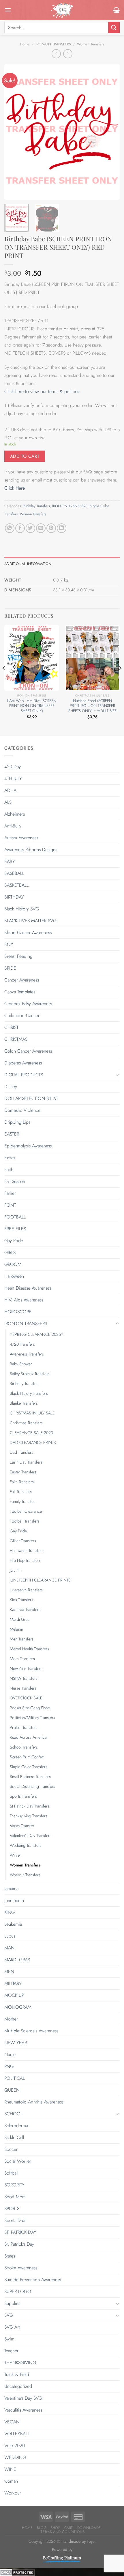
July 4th (16, 1570)
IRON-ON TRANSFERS (53, 44)
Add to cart (25, 456)
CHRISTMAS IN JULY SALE (32, 1413)
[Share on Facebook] (20, 528)
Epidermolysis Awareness (28, 1146)
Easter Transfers (23, 1472)
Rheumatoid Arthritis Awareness (34, 2102)
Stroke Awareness (21, 2268)
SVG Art (12, 2327)
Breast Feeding (18, 956)
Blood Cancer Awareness (28, 933)
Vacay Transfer (22, 1826)
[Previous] (14, 132)
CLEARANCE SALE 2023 (31, 1433)
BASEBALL (14, 873)
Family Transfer (22, 1501)
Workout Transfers (25, 1875)
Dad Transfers (21, 1452)
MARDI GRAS (17, 1960)
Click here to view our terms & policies (42, 391)
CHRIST (11, 1027)
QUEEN (12, 2090)
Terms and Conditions (63, 2532)
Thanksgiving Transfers (29, 1816)
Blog (42, 2528)
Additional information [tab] (28, 564)
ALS (8, 802)
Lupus (10, 1936)
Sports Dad (15, 2220)
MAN (9, 1948)
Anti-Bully (13, 826)
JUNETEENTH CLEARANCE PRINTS (40, 1580)
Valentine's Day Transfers (31, 1836)
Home (25, 44)
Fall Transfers (21, 1492)
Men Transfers (22, 1639)
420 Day (13, 767)
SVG (9, 2315)
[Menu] (8, 10)
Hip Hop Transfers (25, 1560)
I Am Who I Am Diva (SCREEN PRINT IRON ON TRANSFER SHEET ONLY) (32, 706)
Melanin (16, 1629)
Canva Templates (20, 992)
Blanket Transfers (24, 1403)
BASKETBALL (16, 885)
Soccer (11, 2149)
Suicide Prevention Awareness (33, 2280)
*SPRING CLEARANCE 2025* (37, 1334)
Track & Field (17, 2374)
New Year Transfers (26, 1668)
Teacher (11, 2351)
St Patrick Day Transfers (30, 1806)
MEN (9, 1972)
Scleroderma (16, 2126)
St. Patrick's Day (19, 2244)
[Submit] (114, 27)
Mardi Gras (20, 1619)
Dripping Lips (17, 1122)
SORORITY (14, 2185)
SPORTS (12, 2209)
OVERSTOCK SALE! (27, 1698)
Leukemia (13, 1924)
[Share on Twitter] (30, 528)
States (10, 2256)
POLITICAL (15, 2078)
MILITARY (13, 1983)
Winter (15, 1855)
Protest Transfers (24, 1727)
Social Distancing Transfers (32, 1786)
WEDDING (15, 2457)
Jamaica (11, 1889)
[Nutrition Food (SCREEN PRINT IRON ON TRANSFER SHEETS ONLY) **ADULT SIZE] (92, 658)
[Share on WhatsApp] (10, 528)
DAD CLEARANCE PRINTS (33, 1442)
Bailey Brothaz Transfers (30, 1374)
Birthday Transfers (37, 506)
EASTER (12, 1134)
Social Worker (18, 2161)
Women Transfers (91, 44)
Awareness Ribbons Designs (31, 850)
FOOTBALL (15, 1217)
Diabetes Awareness (23, 1063)
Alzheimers (15, 814)
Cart (69, 2528)
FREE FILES (15, 1229)
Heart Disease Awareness (28, 1288)
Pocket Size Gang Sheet (30, 1708)
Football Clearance (26, 1511)
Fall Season (15, 1181)
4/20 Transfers (22, 1344)
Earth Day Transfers (26, 1462)
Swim (9, 2339)
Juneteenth (14, 1900)
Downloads (89, 2528)
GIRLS (10, 1252)
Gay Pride (14, 1241)
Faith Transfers (22, 1482)
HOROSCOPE (18, 1312)
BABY (10, 861)
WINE (10, 2469)
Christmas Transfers (26, 1423)
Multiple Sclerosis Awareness (31, 2031)
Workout (13, 2493)
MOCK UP (14, 1995)
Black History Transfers (29, 1393)
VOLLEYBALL (17, 2434)
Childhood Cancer (22, 1015)
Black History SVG (22, 909)
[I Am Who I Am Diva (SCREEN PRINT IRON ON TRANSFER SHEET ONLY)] (32, 658)
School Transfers (24, 1747)
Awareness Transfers (27, 1354)
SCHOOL (13, 2114)
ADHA (10, 790)
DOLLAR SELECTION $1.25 (31, 1098)
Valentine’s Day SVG (23, 2398)
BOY (9, 944)
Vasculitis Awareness (23, 2410)
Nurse (10, 2054)
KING (10, 1912)
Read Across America (28, 1737)
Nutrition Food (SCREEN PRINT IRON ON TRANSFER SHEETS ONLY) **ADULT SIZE (92, 706)
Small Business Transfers (30, 1777)
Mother (11, 2019)
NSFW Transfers (24, 1678)
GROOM (13, 1264)
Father (10, 1193)
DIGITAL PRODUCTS (24, 1075)
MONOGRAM (18, 2007)
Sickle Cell (14, 2137)
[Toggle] (117, 1075)
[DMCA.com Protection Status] (17, 2572)
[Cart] (116, 10)
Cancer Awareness (22, 980)
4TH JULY (13, 778)
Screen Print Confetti (27, 1757)
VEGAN (12, 2422)
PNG (9, 2066)
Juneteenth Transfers (26, 1590)
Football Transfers (25, 1521)
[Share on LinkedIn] (62, 528)
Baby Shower (21, 1364)
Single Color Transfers (29, 1767)
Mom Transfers (22, 1659)
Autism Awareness (21, 838)
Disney (11, 1087)
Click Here (15, 488)
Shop (55, 2528)
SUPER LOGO (18, 2291)
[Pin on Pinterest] (51, 528)
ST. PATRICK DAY (20, 2232)
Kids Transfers (21, 1600)
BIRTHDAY (14, 897)
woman (11, 2481)
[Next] (110, 132)
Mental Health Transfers (29, 1649)
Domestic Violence (22, 1110)
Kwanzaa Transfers (25, 1610)
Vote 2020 (15, 2446)
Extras (10, 1158)
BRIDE (10, 968)
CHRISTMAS (16, 1039)
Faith (9, 1170)
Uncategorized (18, 2386)
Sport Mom (15, 2197)
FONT (10, 1205)
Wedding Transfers (26, 1845)
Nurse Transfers (23, 1688)
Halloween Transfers (27, 1551)
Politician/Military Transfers (32, 1718)
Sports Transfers (23, 1796)
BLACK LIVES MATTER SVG (30, 921)
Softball (11, 2173)
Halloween (14, 1276)
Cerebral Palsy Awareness (28, 1004)
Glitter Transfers (23, 1541)
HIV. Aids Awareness (24, 1300)
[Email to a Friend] (41, 528)
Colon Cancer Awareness (28, 1051)
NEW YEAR (16, 2043)
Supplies (12, 2303)
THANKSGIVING (20, 2363)
